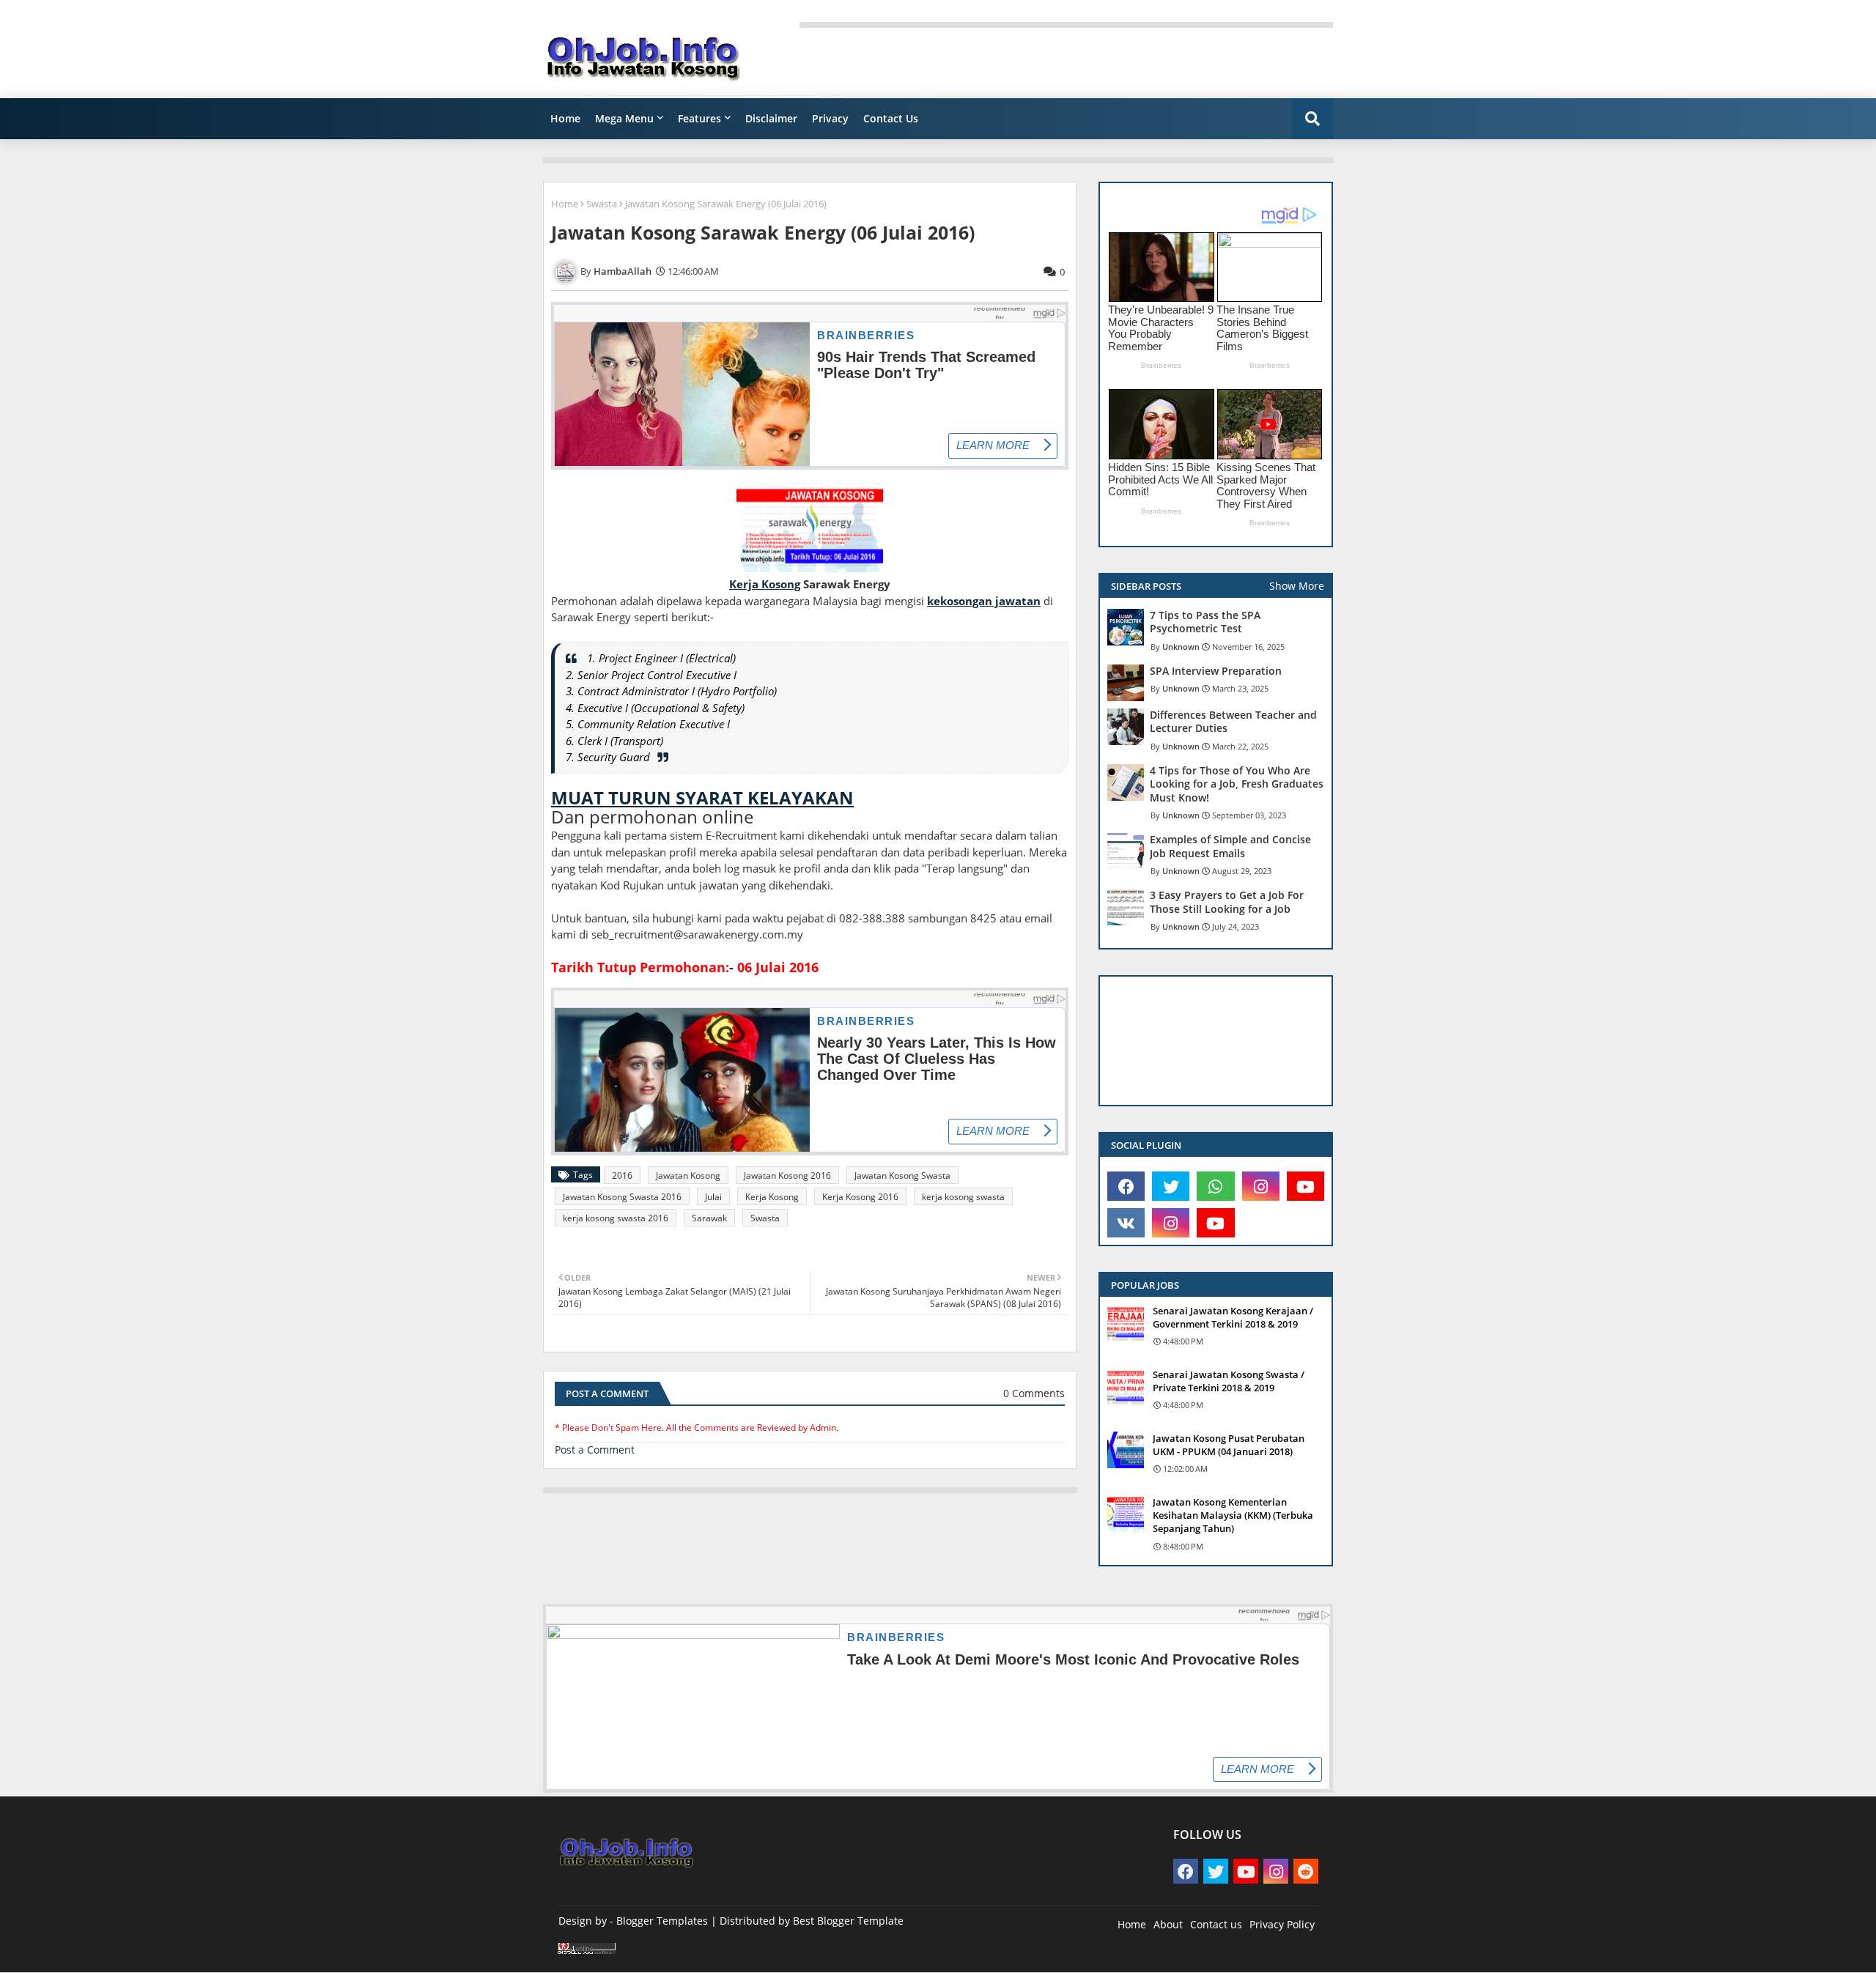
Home (565, 118)
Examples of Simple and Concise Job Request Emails (1230, 846)
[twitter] (1171, 1186)
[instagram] (1261, 1186)
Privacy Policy (1282, 1924)
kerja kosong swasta (963, 1197)
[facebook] (1126, 1186)
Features (699, 118)
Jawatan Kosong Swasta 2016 (622, 1197)
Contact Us (891, 118)
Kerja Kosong (772, 1197)
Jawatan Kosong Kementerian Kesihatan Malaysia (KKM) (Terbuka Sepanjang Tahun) (1233, 1515)
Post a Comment (595, 1450)
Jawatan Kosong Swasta (902, 1176)
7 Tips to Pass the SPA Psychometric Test (1205, 622)
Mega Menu (624, 118)
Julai (713, 1197)
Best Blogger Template (848, 1921)
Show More (1297, 586)
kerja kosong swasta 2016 (616, 1218)
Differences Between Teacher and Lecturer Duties (1233, 722)
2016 (622, 1176)
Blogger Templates (662, 1921)
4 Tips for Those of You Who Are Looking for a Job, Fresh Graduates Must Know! (1237, 784)
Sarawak (709, 1218)
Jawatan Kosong (688, 1176)
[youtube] (1306, 1186)
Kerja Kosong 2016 (860, 1197)
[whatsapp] (1215, 1186)
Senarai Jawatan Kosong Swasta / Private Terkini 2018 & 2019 (1229, 1381)
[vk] (1126, 1223)
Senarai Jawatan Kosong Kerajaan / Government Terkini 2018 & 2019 (1233, 1317)
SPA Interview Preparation (1216, 671)
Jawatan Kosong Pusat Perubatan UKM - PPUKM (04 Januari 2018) (1229, 1445)
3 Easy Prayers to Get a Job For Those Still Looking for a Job (1227, 902)
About (1168, 1924)
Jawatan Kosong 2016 (787, 1176)
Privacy (830, 118)
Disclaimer (771, 118)
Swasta (602, 204)
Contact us (1216, 1924)
